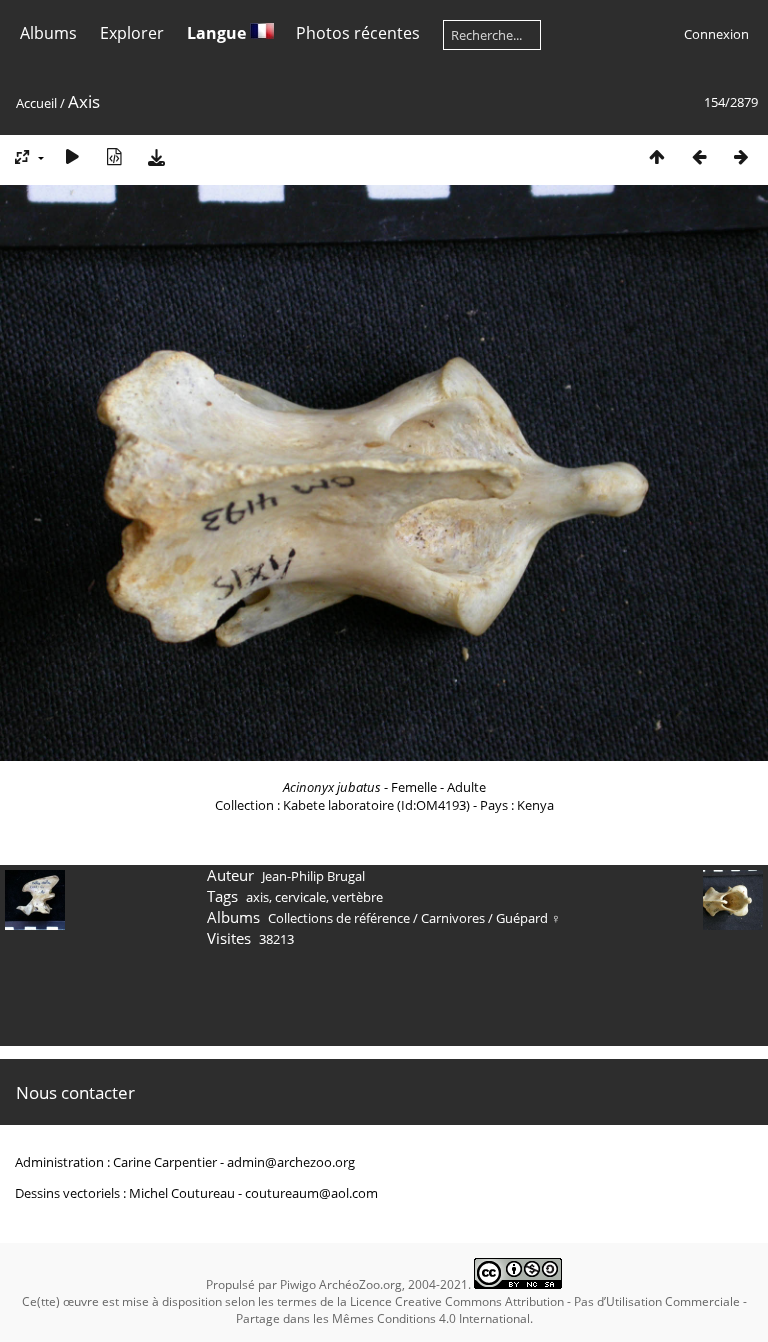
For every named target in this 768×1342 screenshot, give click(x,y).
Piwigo (298, 1284)
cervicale (300, 897)
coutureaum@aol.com (311, 1193)
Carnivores (453, 918)
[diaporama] (72, 156)
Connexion (716, 34)
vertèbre (357, 897)
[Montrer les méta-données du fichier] (114, 156)
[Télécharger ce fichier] (156, 156)
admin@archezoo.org (291, 1162)
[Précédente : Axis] (699, 156)
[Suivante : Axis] (741, 156)
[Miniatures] (657, 156)
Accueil (36, 103)
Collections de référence (339, 918)
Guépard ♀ (528, 918)
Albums (48, 33)
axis (257, 897)
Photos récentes (358, 33)
